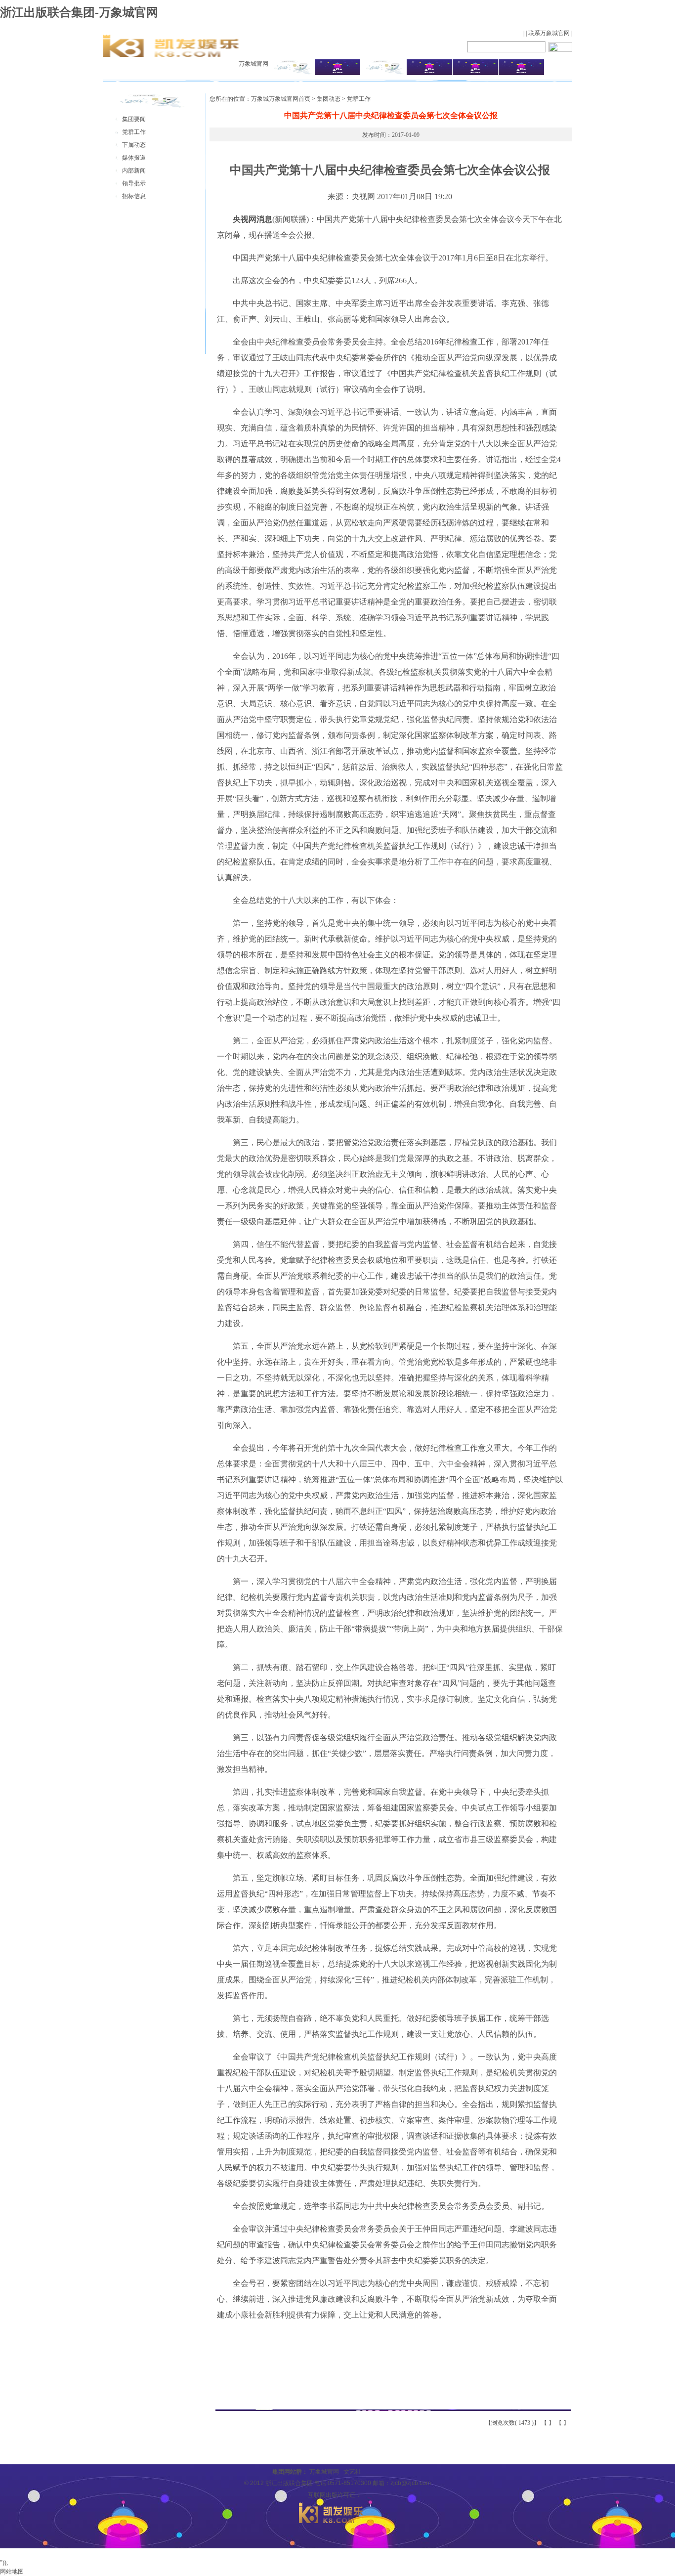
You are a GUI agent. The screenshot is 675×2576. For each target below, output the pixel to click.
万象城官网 (253, 64)
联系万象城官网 (549, 33)
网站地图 (12, 2572)
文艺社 (352, 2472)
